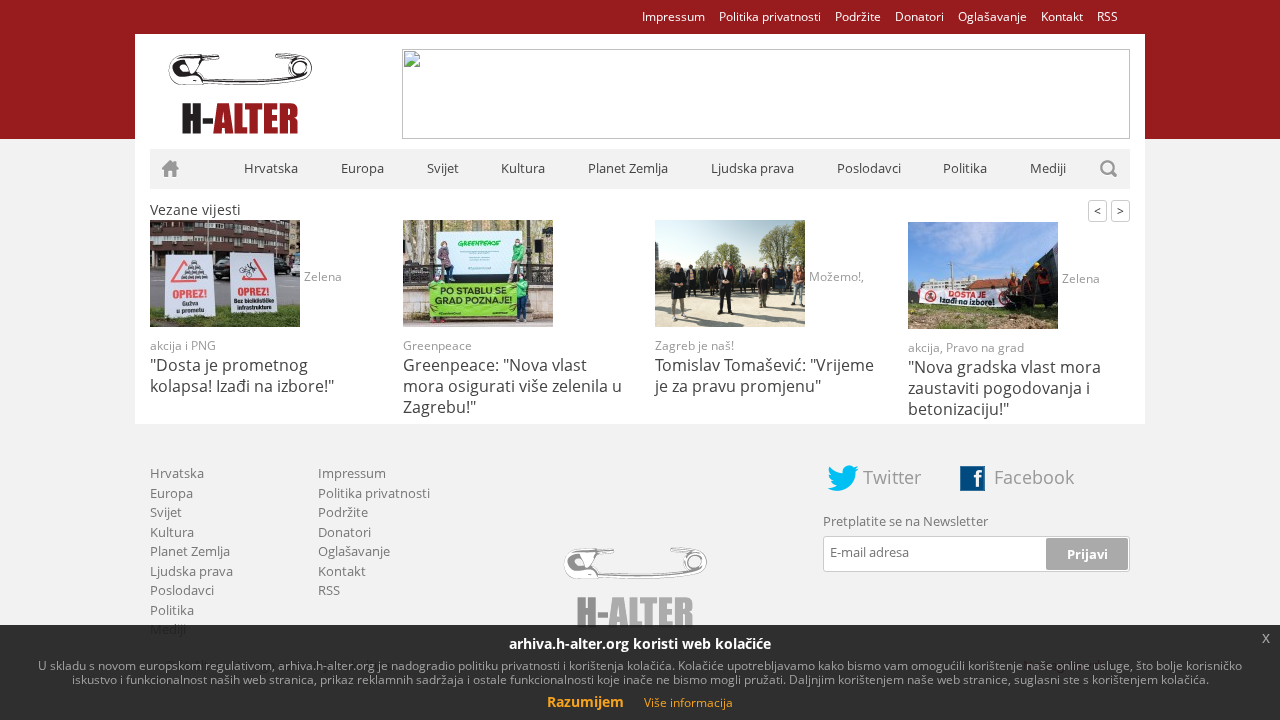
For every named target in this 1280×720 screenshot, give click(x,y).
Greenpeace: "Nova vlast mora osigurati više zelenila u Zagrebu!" (512, 386)
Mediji (1048, 168)
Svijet (443, 168)
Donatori (919, 16)
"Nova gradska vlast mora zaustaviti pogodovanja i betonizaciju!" (1004, 388)
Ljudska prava (752, 168)
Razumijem (585, 701)
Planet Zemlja (628, 168)
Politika (965, 168)
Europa (362, 168)
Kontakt (1062, 16)
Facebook (1034, 477)
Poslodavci (869, 168)
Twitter (892, 477)
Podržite (858, 16)
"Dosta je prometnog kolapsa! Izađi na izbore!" (242, 375)
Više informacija (688, 702)
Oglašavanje (992, 16)
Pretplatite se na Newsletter (905, 521)
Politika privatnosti (770, 16)
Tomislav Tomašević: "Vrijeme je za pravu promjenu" (764, 375)
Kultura (523, 168)
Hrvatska (271, 168)
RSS (1107, 16)
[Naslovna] (170, 169)
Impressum (673, 16)
